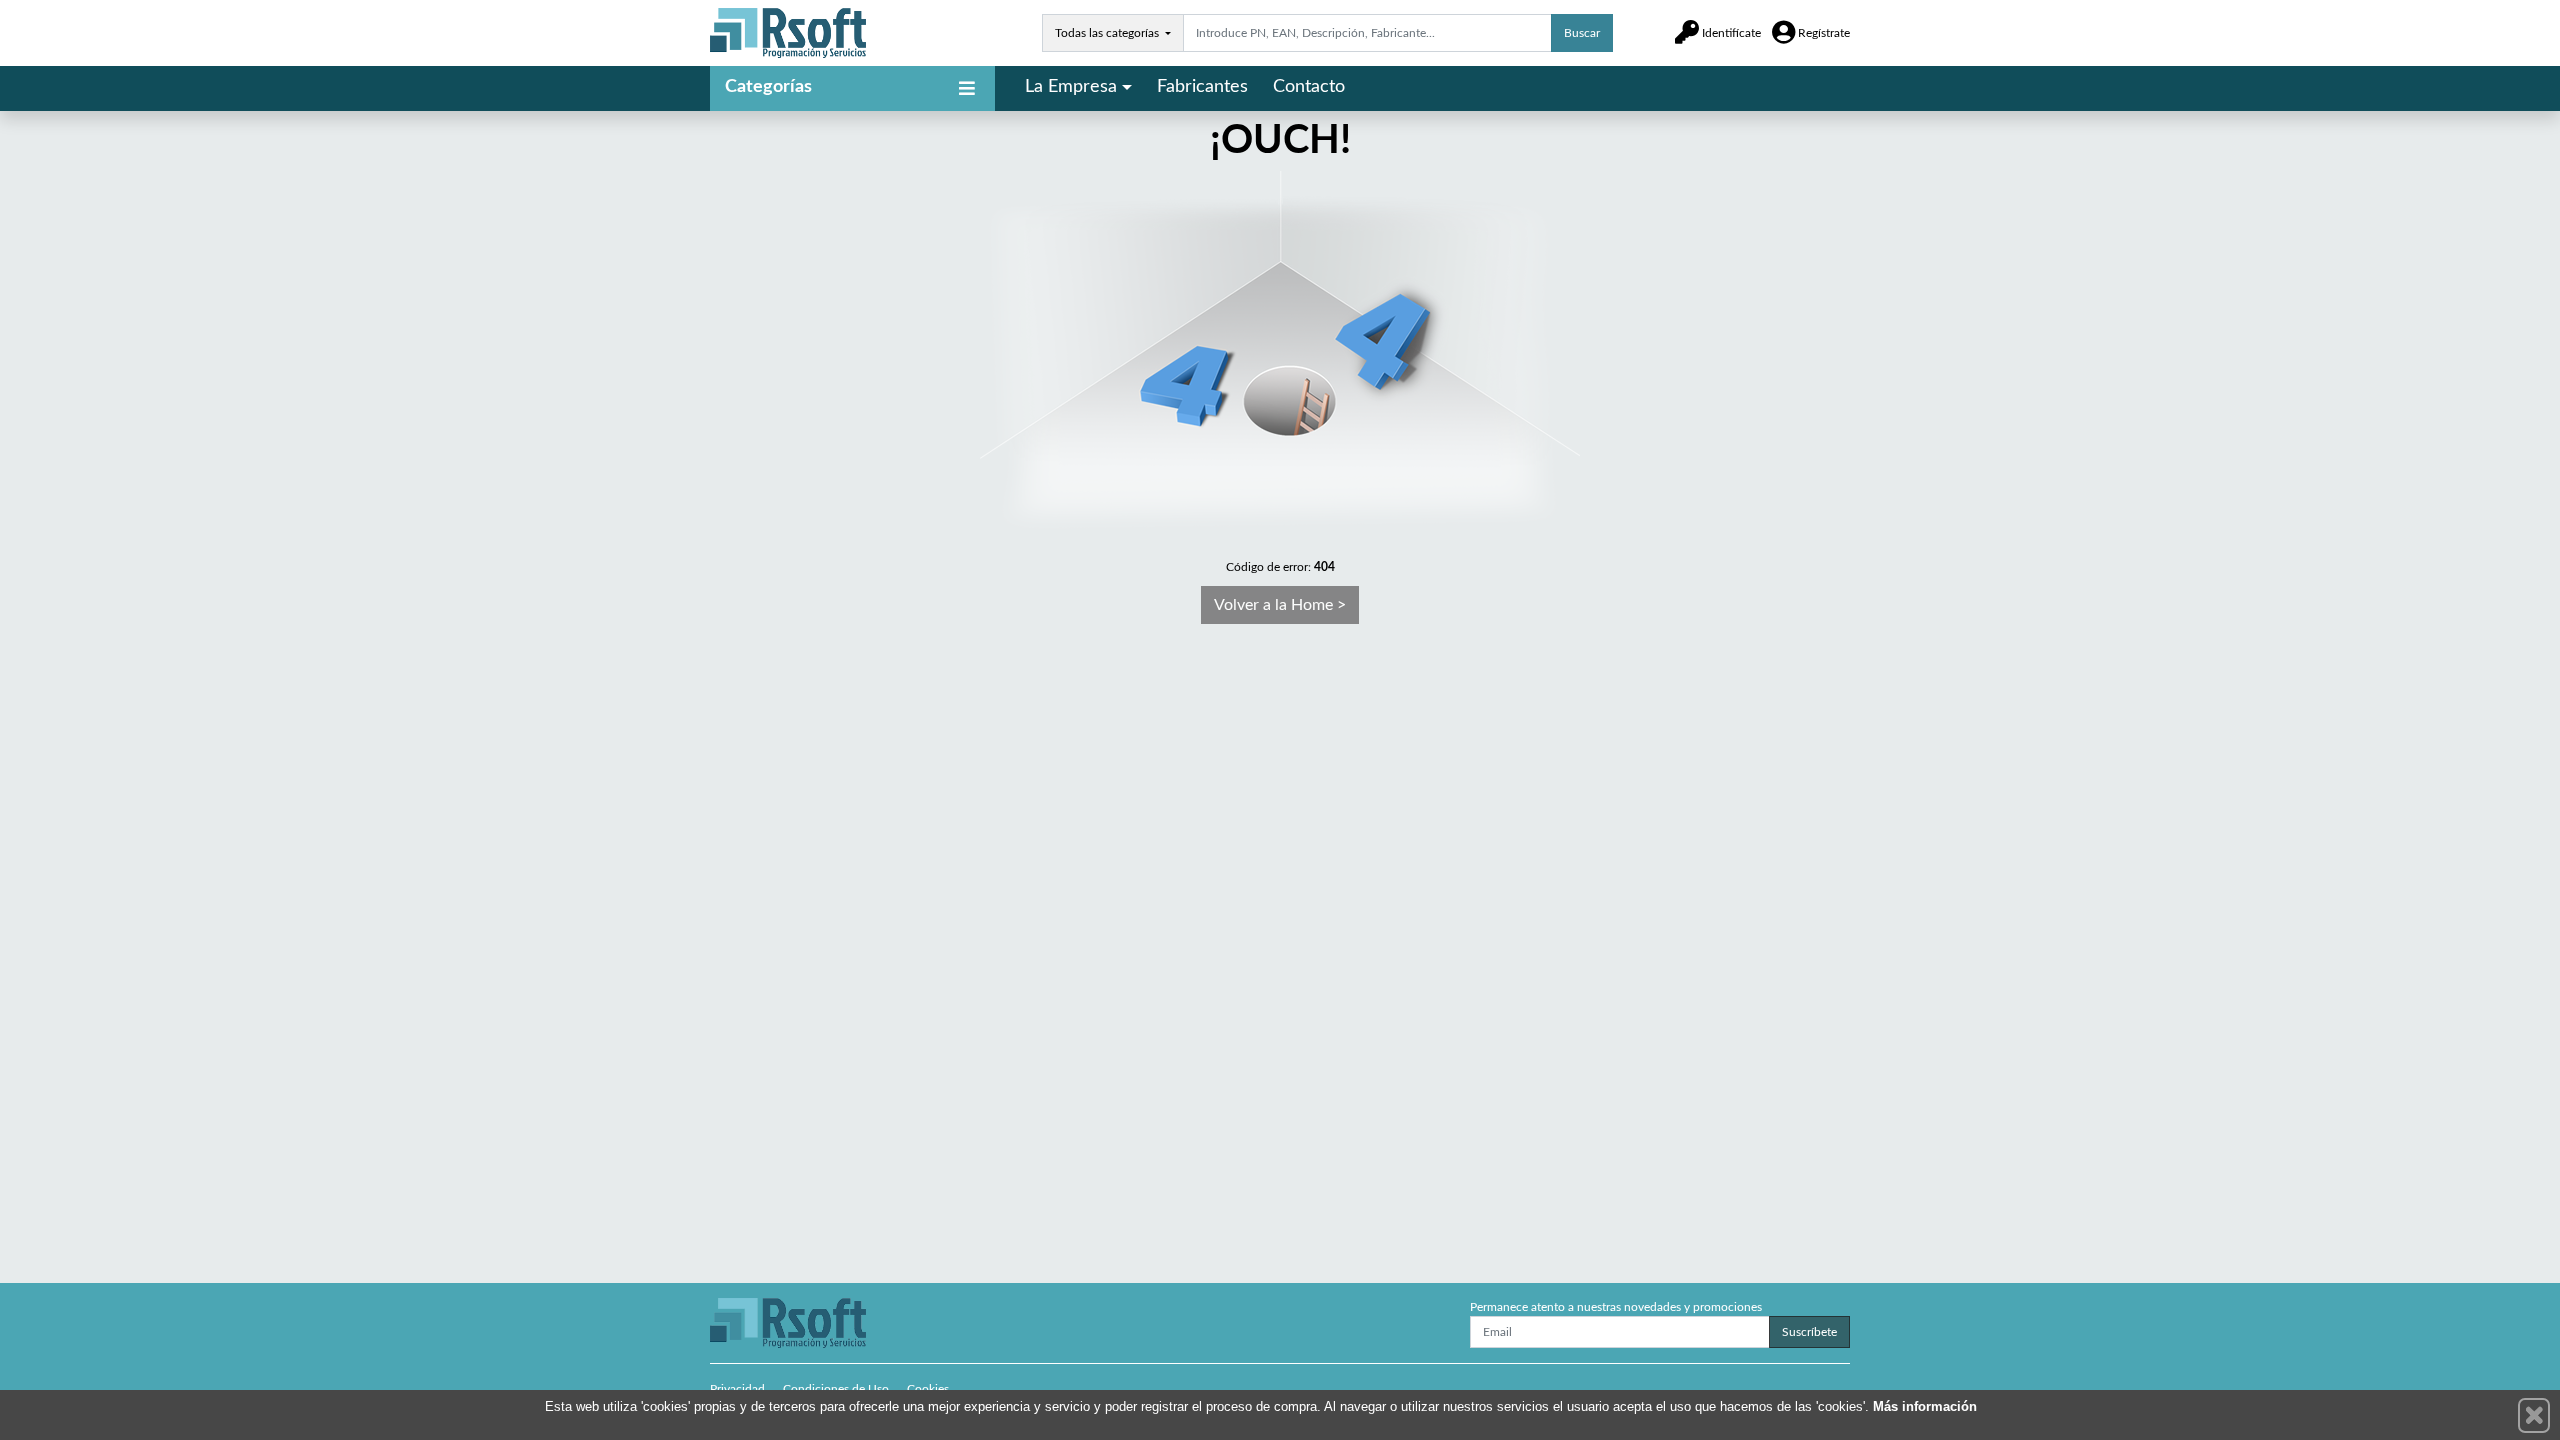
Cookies (928, 1389)
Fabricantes (1202, 87)
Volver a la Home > (1280, 605)
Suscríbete (1809, 1332)
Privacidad (737, 1389)
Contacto (1309, 87)
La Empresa (1071, 87)
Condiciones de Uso (836, 1389)
